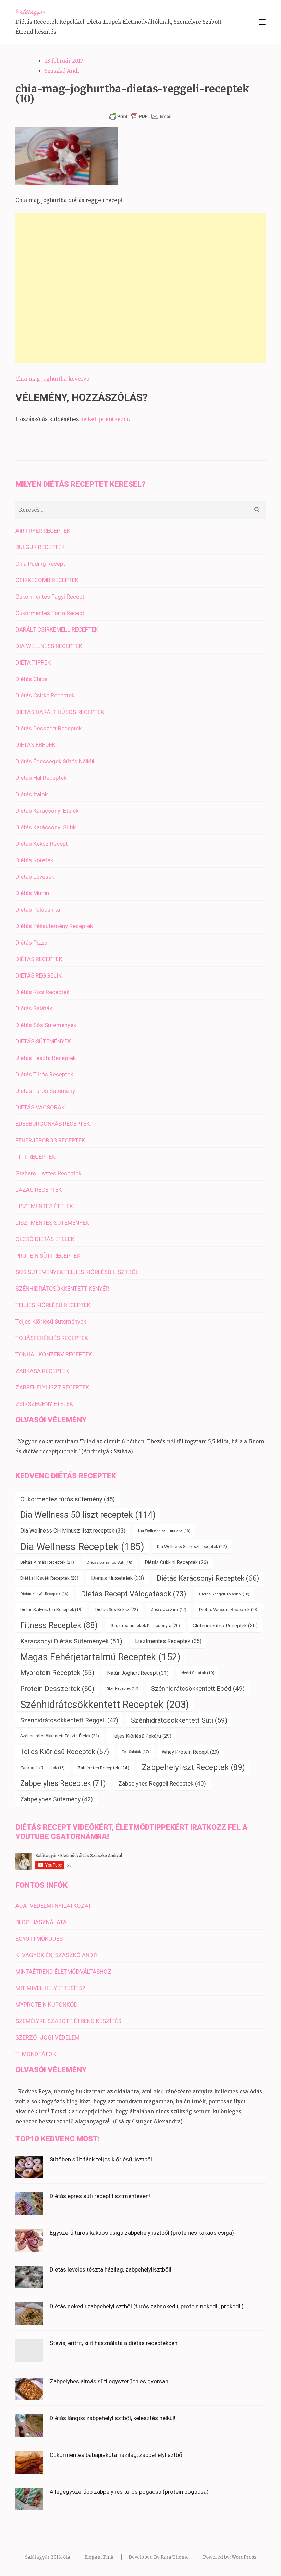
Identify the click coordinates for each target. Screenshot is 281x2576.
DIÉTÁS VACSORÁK (40, 1107)
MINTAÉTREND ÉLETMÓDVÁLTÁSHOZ (63, 1972)
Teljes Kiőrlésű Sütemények (51, 1321)
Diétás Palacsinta (38, 910)
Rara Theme (175, 2557)
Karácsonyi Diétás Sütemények (71, 1641)
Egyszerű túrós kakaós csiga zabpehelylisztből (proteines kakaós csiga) (142, 2233)
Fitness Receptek (59, 1625)
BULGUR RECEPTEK (40, 547)
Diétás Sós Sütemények (46, 1025)
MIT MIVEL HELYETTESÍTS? (50, 1988)
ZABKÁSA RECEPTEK (42, 1371)
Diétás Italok (32, 794)
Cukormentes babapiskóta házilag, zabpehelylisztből (117, 2455)
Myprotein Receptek (57, 1673)
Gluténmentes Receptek (225, 1626)
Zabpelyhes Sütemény (57, 1799)
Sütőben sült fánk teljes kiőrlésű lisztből (101, 2159)
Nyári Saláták (198, 1673)
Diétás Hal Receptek (41, 778)
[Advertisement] (140, 288)
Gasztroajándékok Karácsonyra (145, 1626)
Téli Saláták (135, 1752)
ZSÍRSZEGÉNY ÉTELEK (44, 1404)
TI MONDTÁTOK (36, 2054)
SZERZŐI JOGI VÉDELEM (47, 2037)
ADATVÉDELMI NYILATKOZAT (53, 1906)
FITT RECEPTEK (35, 1157)
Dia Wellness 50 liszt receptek (88, 1515)
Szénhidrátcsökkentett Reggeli (69, 1720)
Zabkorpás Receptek (42, 1768)
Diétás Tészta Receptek (46, 1058)
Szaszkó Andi (62, 71)
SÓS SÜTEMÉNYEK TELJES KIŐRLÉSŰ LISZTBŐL (77, 1272)
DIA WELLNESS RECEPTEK (49, 646)
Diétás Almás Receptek (47, 1562)
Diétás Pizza (31, 943)
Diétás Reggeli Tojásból (224, 1594)
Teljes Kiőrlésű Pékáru (142, 1736)
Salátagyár (30, 12)
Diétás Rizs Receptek (42, 992)
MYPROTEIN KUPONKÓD (47, 2005)
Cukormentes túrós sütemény (68, 1499)
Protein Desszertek (57, 1689)
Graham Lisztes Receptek (48, 1173)
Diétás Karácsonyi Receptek (208, 1578)
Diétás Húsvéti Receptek (49, 1578)
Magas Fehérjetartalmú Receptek (100, 1657)
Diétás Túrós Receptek (44, 1074)
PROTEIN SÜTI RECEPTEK (48, 1256)
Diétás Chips (32, 679)
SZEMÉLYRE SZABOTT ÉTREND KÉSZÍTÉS (68, 2021)
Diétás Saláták (34, 1008)
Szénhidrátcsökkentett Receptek (105, 1705)
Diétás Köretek (34, 860)
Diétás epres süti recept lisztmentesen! (100, 2196)
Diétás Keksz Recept (42, 844)
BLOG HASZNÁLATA (41, 1922)
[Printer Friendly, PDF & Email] (140, 116)
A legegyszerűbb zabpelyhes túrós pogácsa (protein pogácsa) (129, 2492)
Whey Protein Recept (190, 1752)
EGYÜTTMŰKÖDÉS (39, 1939)
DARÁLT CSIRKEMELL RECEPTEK (57, 629)
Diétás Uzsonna (169, 1610)
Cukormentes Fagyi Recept (50, 597)
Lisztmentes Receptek (168, 1641)
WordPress (244, 2557)
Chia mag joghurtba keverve (52, 379)
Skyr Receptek (123, 1689)
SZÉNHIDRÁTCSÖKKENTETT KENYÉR (62, 1289)
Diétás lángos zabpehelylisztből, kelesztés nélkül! (113, 2418)
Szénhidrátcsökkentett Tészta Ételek (60, 1736)
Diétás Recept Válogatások (134, 1594)
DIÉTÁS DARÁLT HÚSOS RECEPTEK (60, 712)
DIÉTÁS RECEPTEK (39, 959)
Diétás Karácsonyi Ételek (47, 811)
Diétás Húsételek (118, 1578)
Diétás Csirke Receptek (45, 695)
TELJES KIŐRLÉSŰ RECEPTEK (53, 1305)
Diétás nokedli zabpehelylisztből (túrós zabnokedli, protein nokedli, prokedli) (147, 2306)
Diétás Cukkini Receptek (176, 1562)
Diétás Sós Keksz (117, 1610)
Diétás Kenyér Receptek (44, 1594)
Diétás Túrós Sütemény (45, 1091)
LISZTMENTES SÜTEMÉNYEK (52, 1223)
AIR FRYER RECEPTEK (43, 531)
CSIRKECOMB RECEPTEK (47, 580)
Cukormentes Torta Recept (50, 613)
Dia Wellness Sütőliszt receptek (192, 1546)
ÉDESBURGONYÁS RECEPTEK (53, 1124)
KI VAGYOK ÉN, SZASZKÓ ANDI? (57, 1955)
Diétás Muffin (32, 893)
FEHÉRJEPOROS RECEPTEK (50, 1140)
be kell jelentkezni (104, 419)
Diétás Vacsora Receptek (229, 1610)
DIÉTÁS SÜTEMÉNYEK (43, 1041)
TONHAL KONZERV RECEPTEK (54, 1354)
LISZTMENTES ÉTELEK (44, 1206)
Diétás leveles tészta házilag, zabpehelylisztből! (111, 2269)
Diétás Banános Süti (109, 1562)
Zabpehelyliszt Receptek (193, 1768)
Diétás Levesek (35, 877)
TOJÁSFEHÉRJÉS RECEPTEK (52, 1338)
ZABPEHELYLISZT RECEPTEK (52, 1387)
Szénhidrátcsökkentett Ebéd (198, 1689)
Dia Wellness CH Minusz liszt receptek (73, 1531)
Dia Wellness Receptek (82, 1547)
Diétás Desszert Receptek (48, 728)
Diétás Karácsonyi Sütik (46, 827)
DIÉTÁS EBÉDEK (35, 745)
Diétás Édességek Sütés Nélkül (55, 761)
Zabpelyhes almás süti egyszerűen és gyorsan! (110, 2381)
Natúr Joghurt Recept (138, 1673)
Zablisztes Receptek (103, 1768)
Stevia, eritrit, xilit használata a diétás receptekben (114, 2343)
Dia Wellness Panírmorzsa (164, 1531)
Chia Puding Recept (40, 564)
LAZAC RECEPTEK (39, 1190)
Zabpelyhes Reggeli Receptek (162, 1783)
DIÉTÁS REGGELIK (39, 975)
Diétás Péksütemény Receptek (54, 926)
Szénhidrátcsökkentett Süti (179, 1720)
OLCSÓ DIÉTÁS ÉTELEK (45, 1239)
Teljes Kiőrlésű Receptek (65, 1752)
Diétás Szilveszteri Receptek (51, 1610)
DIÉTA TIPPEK (33, 662)
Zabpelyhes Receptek (63, 1783)
